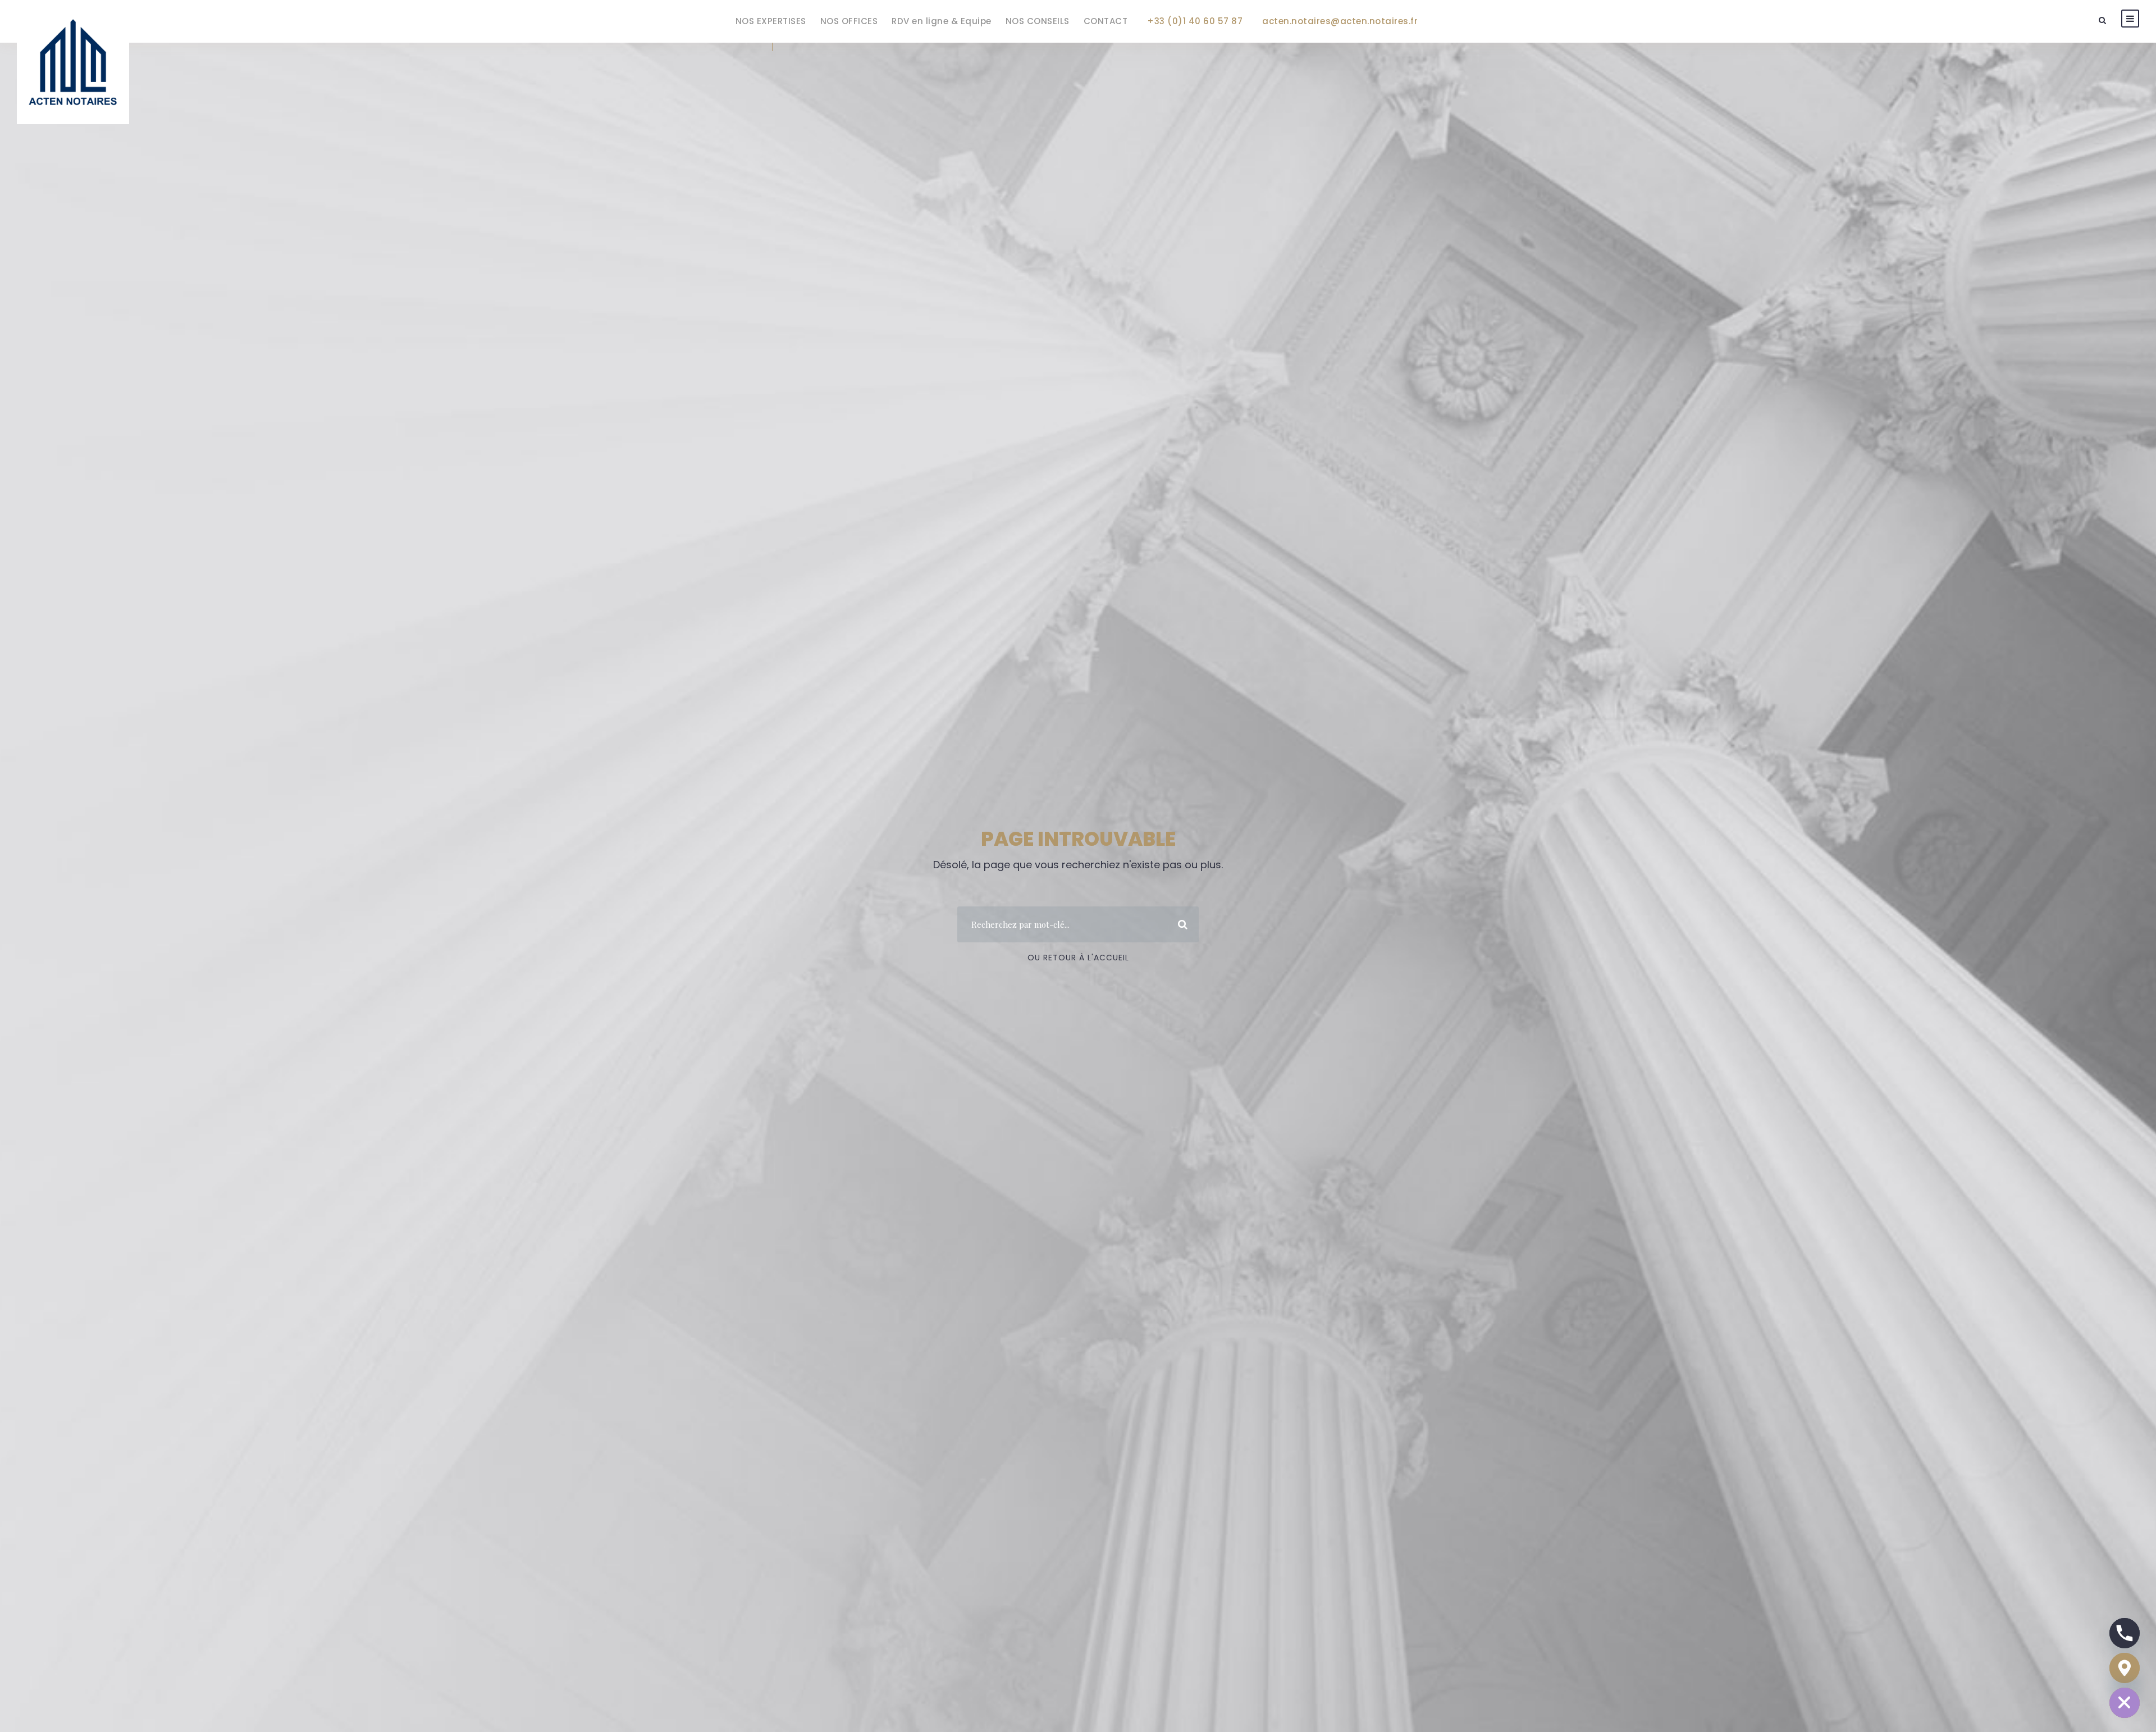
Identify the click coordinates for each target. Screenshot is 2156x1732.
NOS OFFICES (849, 21)
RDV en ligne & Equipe (942, 21)
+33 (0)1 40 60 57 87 (1195, 21)
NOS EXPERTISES (771, 21)
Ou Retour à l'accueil (1078, 958)
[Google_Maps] (2125, 1668)
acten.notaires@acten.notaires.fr (1340, 21)
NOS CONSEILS (1038, 21)
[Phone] (2125, 1633)
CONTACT (1106, 21)
